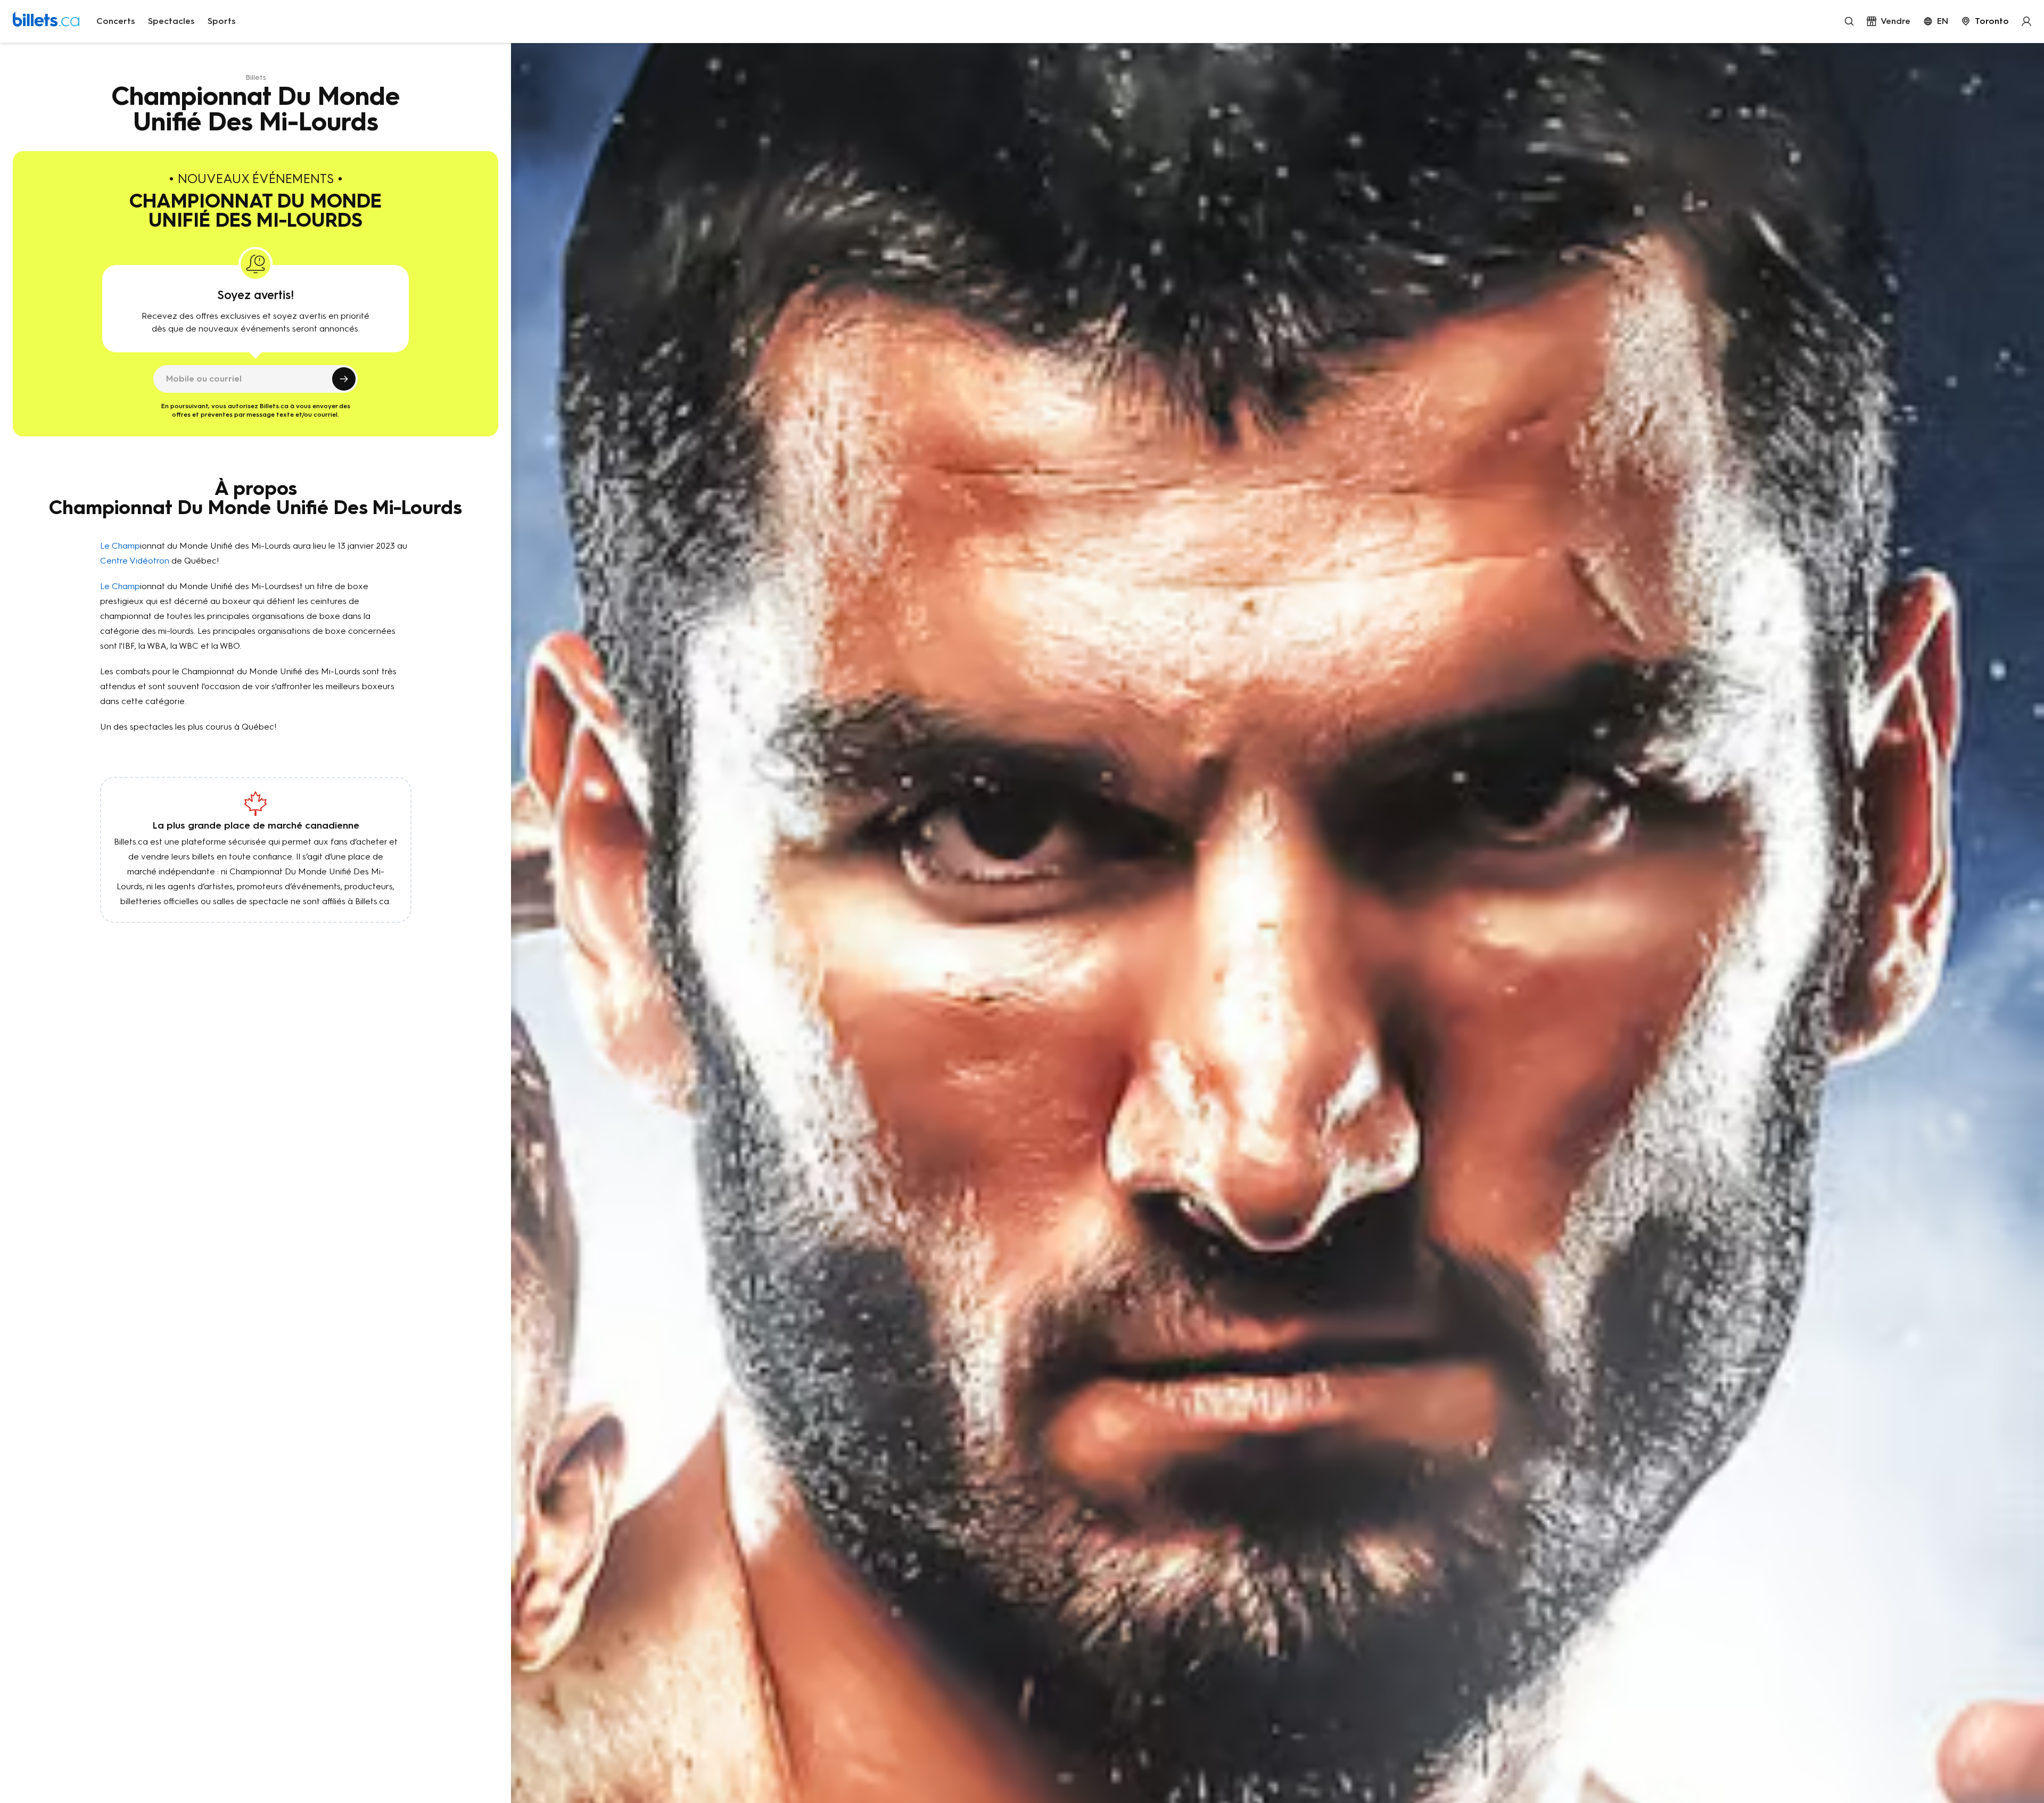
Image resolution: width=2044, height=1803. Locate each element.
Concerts (116, 21)
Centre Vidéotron (135, 561)
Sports (222, 21)
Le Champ (120, 546)
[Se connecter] (2026, 21)
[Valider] (344, 379)
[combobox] (1985, 21)
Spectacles (171, 21)
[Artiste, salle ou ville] (1849, 21)
